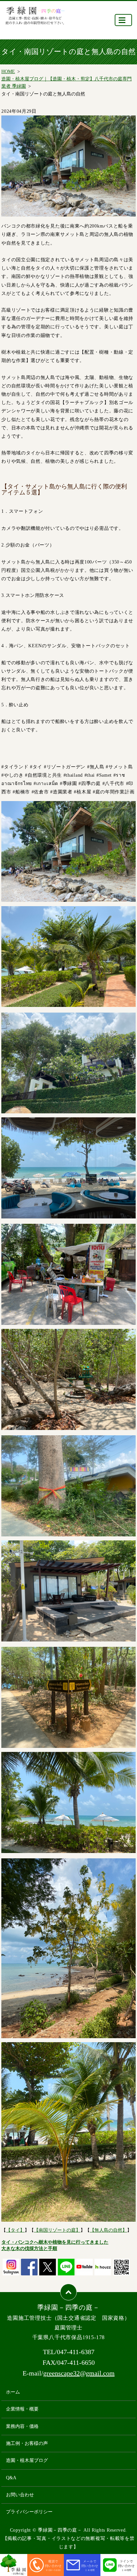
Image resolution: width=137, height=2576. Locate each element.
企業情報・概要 (22, 2409)
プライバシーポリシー (29, 2512)
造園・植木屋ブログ (27, 2460)
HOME (8, 72)
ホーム (13, 2392)
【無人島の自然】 (108, 2230)
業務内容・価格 (22, 2426)
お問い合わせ (20, 2495)
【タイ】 (15, 2230)
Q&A (11, 2478)
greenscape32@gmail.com (79, 2373)
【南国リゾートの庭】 (57, 2230)
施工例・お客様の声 (27, 2443)
